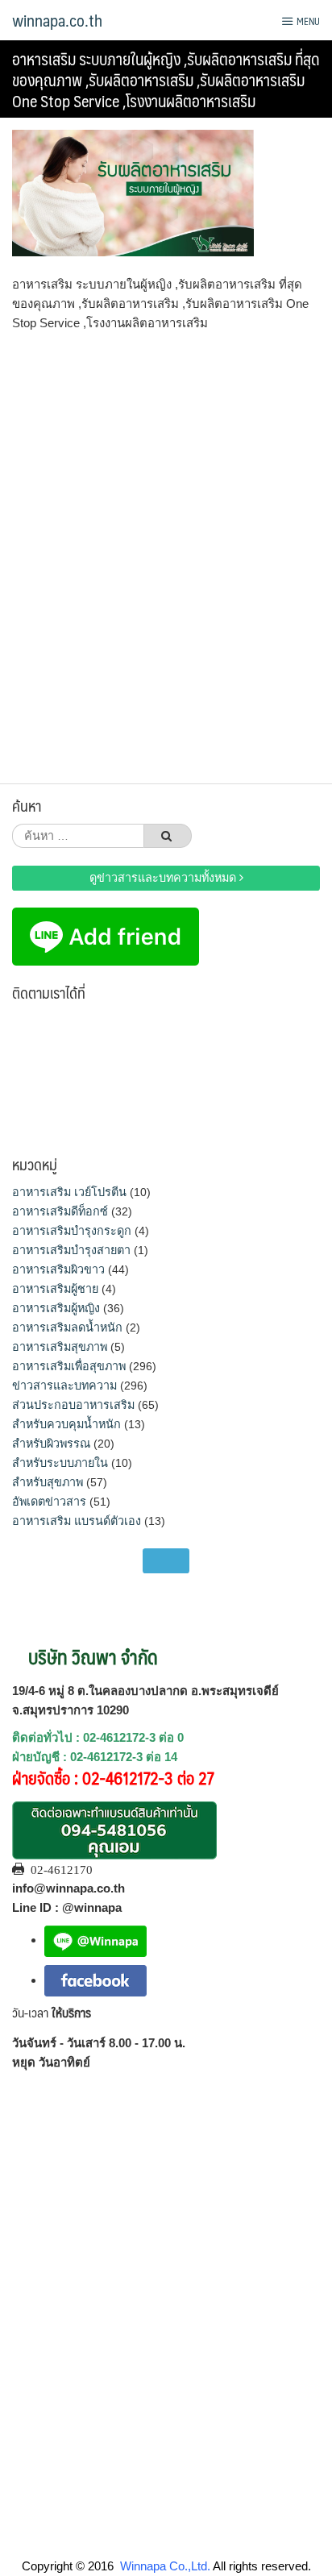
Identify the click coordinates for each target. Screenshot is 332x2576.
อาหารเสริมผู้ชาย (55, 1289)
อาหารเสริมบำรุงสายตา (71, 1250)
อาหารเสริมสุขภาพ (60, 1347)
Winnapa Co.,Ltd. (165, 2566)
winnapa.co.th (57, 20)
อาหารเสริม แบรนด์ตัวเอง (77, 1521)
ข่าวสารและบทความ (64, 1386)
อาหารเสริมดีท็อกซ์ (60, 1211)
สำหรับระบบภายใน (60, 1463)
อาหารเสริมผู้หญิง (56, 1308)
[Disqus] (166, 552)
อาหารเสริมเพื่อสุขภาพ (69, 1366)
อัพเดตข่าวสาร (49, 1502)
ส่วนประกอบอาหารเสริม (73, 1405)
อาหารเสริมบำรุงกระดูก (72, 1231)
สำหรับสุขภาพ (48, 1482)
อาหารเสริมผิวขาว (58, 1269)
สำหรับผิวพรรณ (51, 1444)
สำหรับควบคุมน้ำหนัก (66, 1424)
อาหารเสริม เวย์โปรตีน (69, 1192)
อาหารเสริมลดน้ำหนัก (67, 1327)
